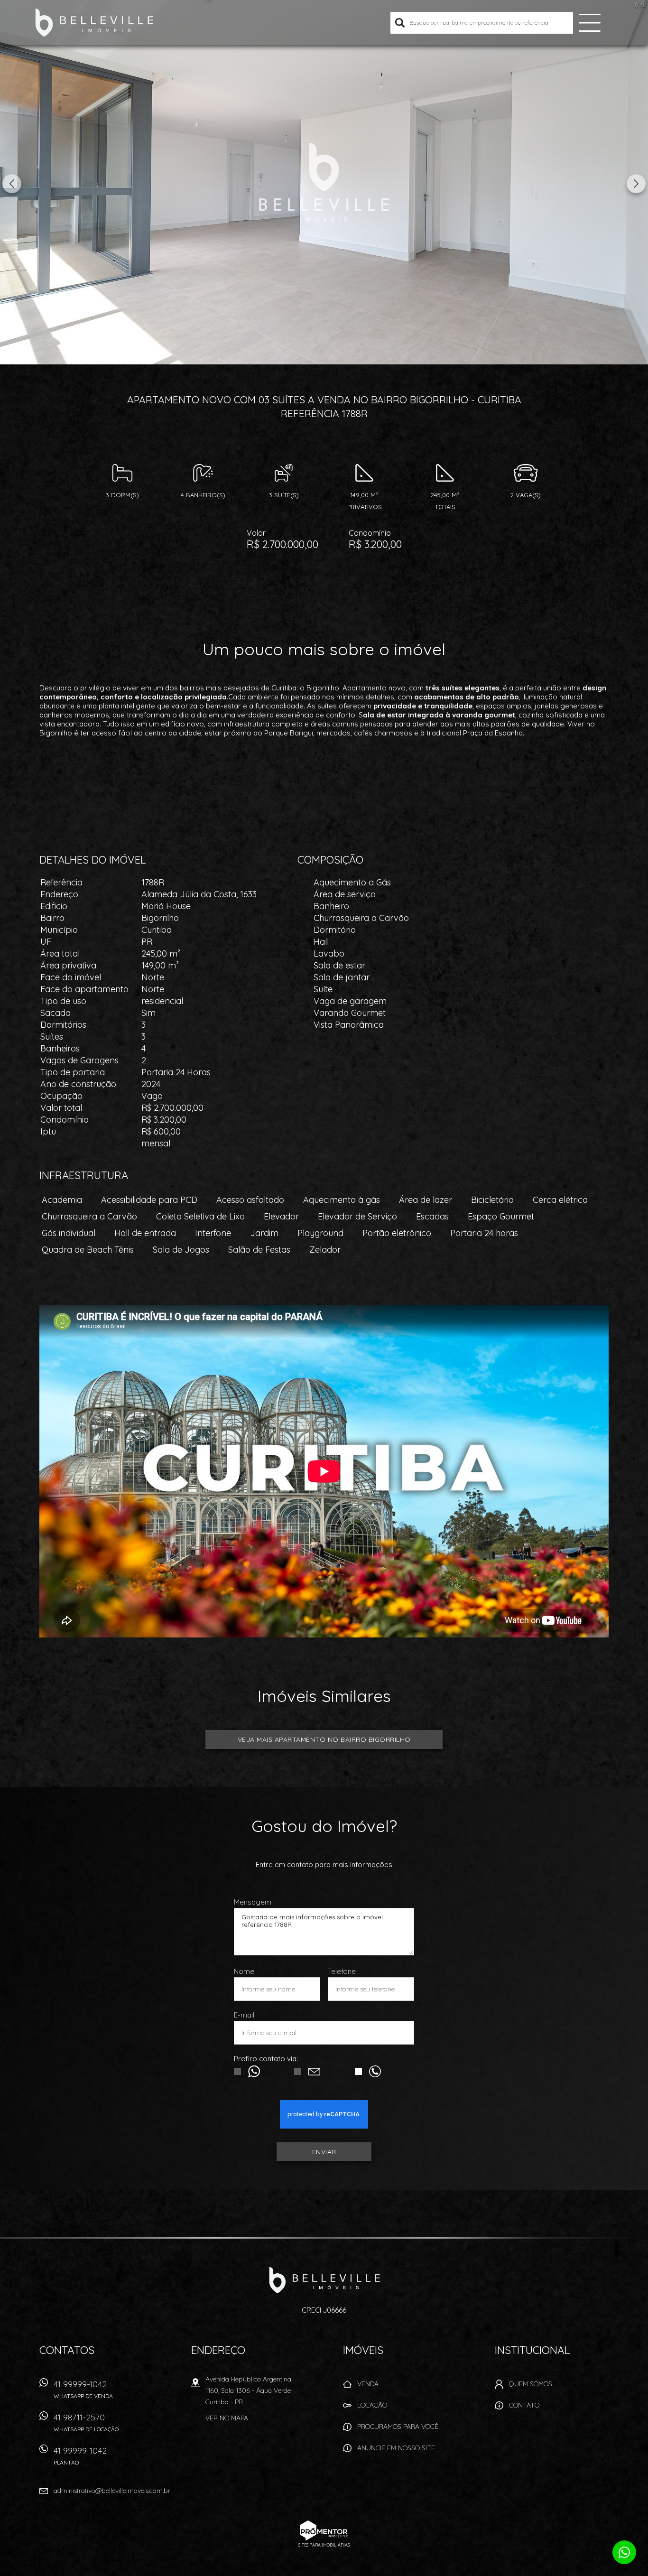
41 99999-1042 (83, 2389)
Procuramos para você (398, 2427)
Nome (244, 1971)
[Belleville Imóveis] (94, 23)
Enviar (324, 2152)
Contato (524, 2405)
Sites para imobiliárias (324, 2545)
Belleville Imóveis (324, 2280)
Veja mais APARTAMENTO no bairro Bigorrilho (324, 1739)
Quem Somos (531, 2384)
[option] (324, 182)
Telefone (342, 1971)
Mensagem (253, 1902)
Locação (372, 2405)
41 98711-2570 (86, 2422)
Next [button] (636, 184)
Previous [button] (12, 184)
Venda (368, 2384)
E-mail (244, 2015)
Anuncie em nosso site (396, 2448)
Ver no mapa (227, 2418)
